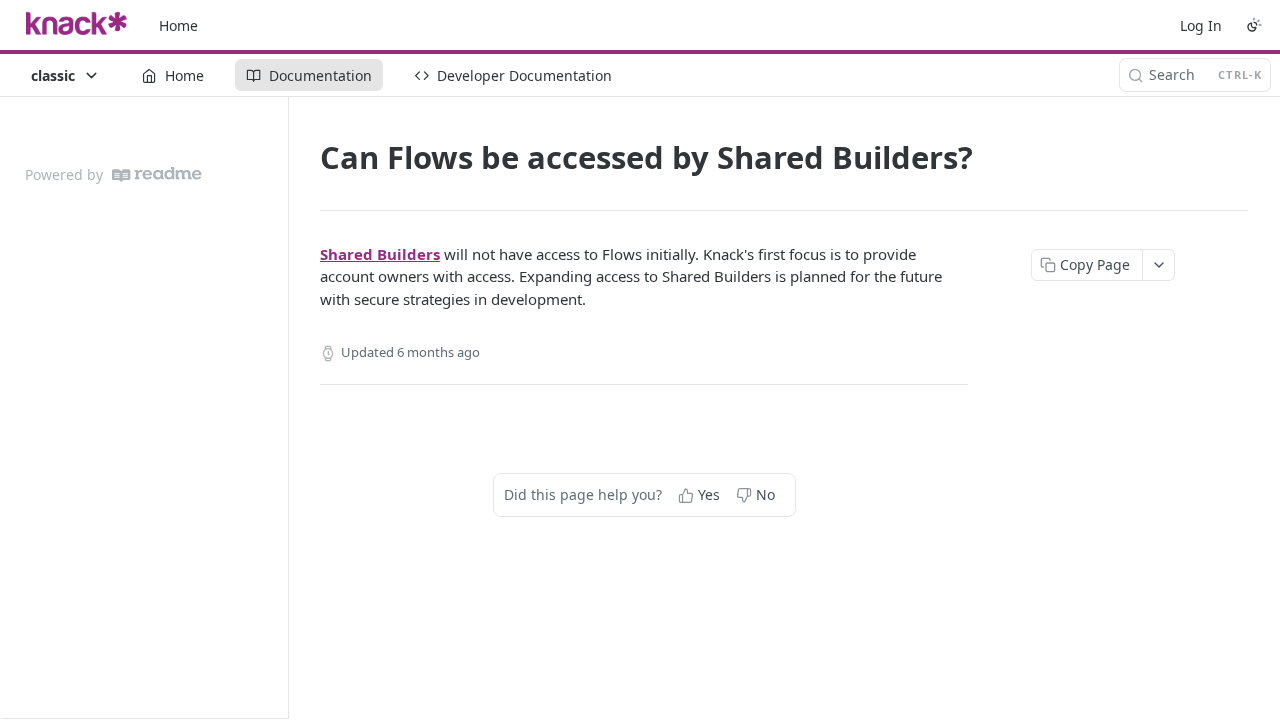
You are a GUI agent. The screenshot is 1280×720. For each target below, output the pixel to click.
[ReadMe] (157, 174)
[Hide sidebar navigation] (284, 407)
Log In (1201, 25)
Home (178, 25)
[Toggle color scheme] (1254, 25)
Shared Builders (380, 254)
